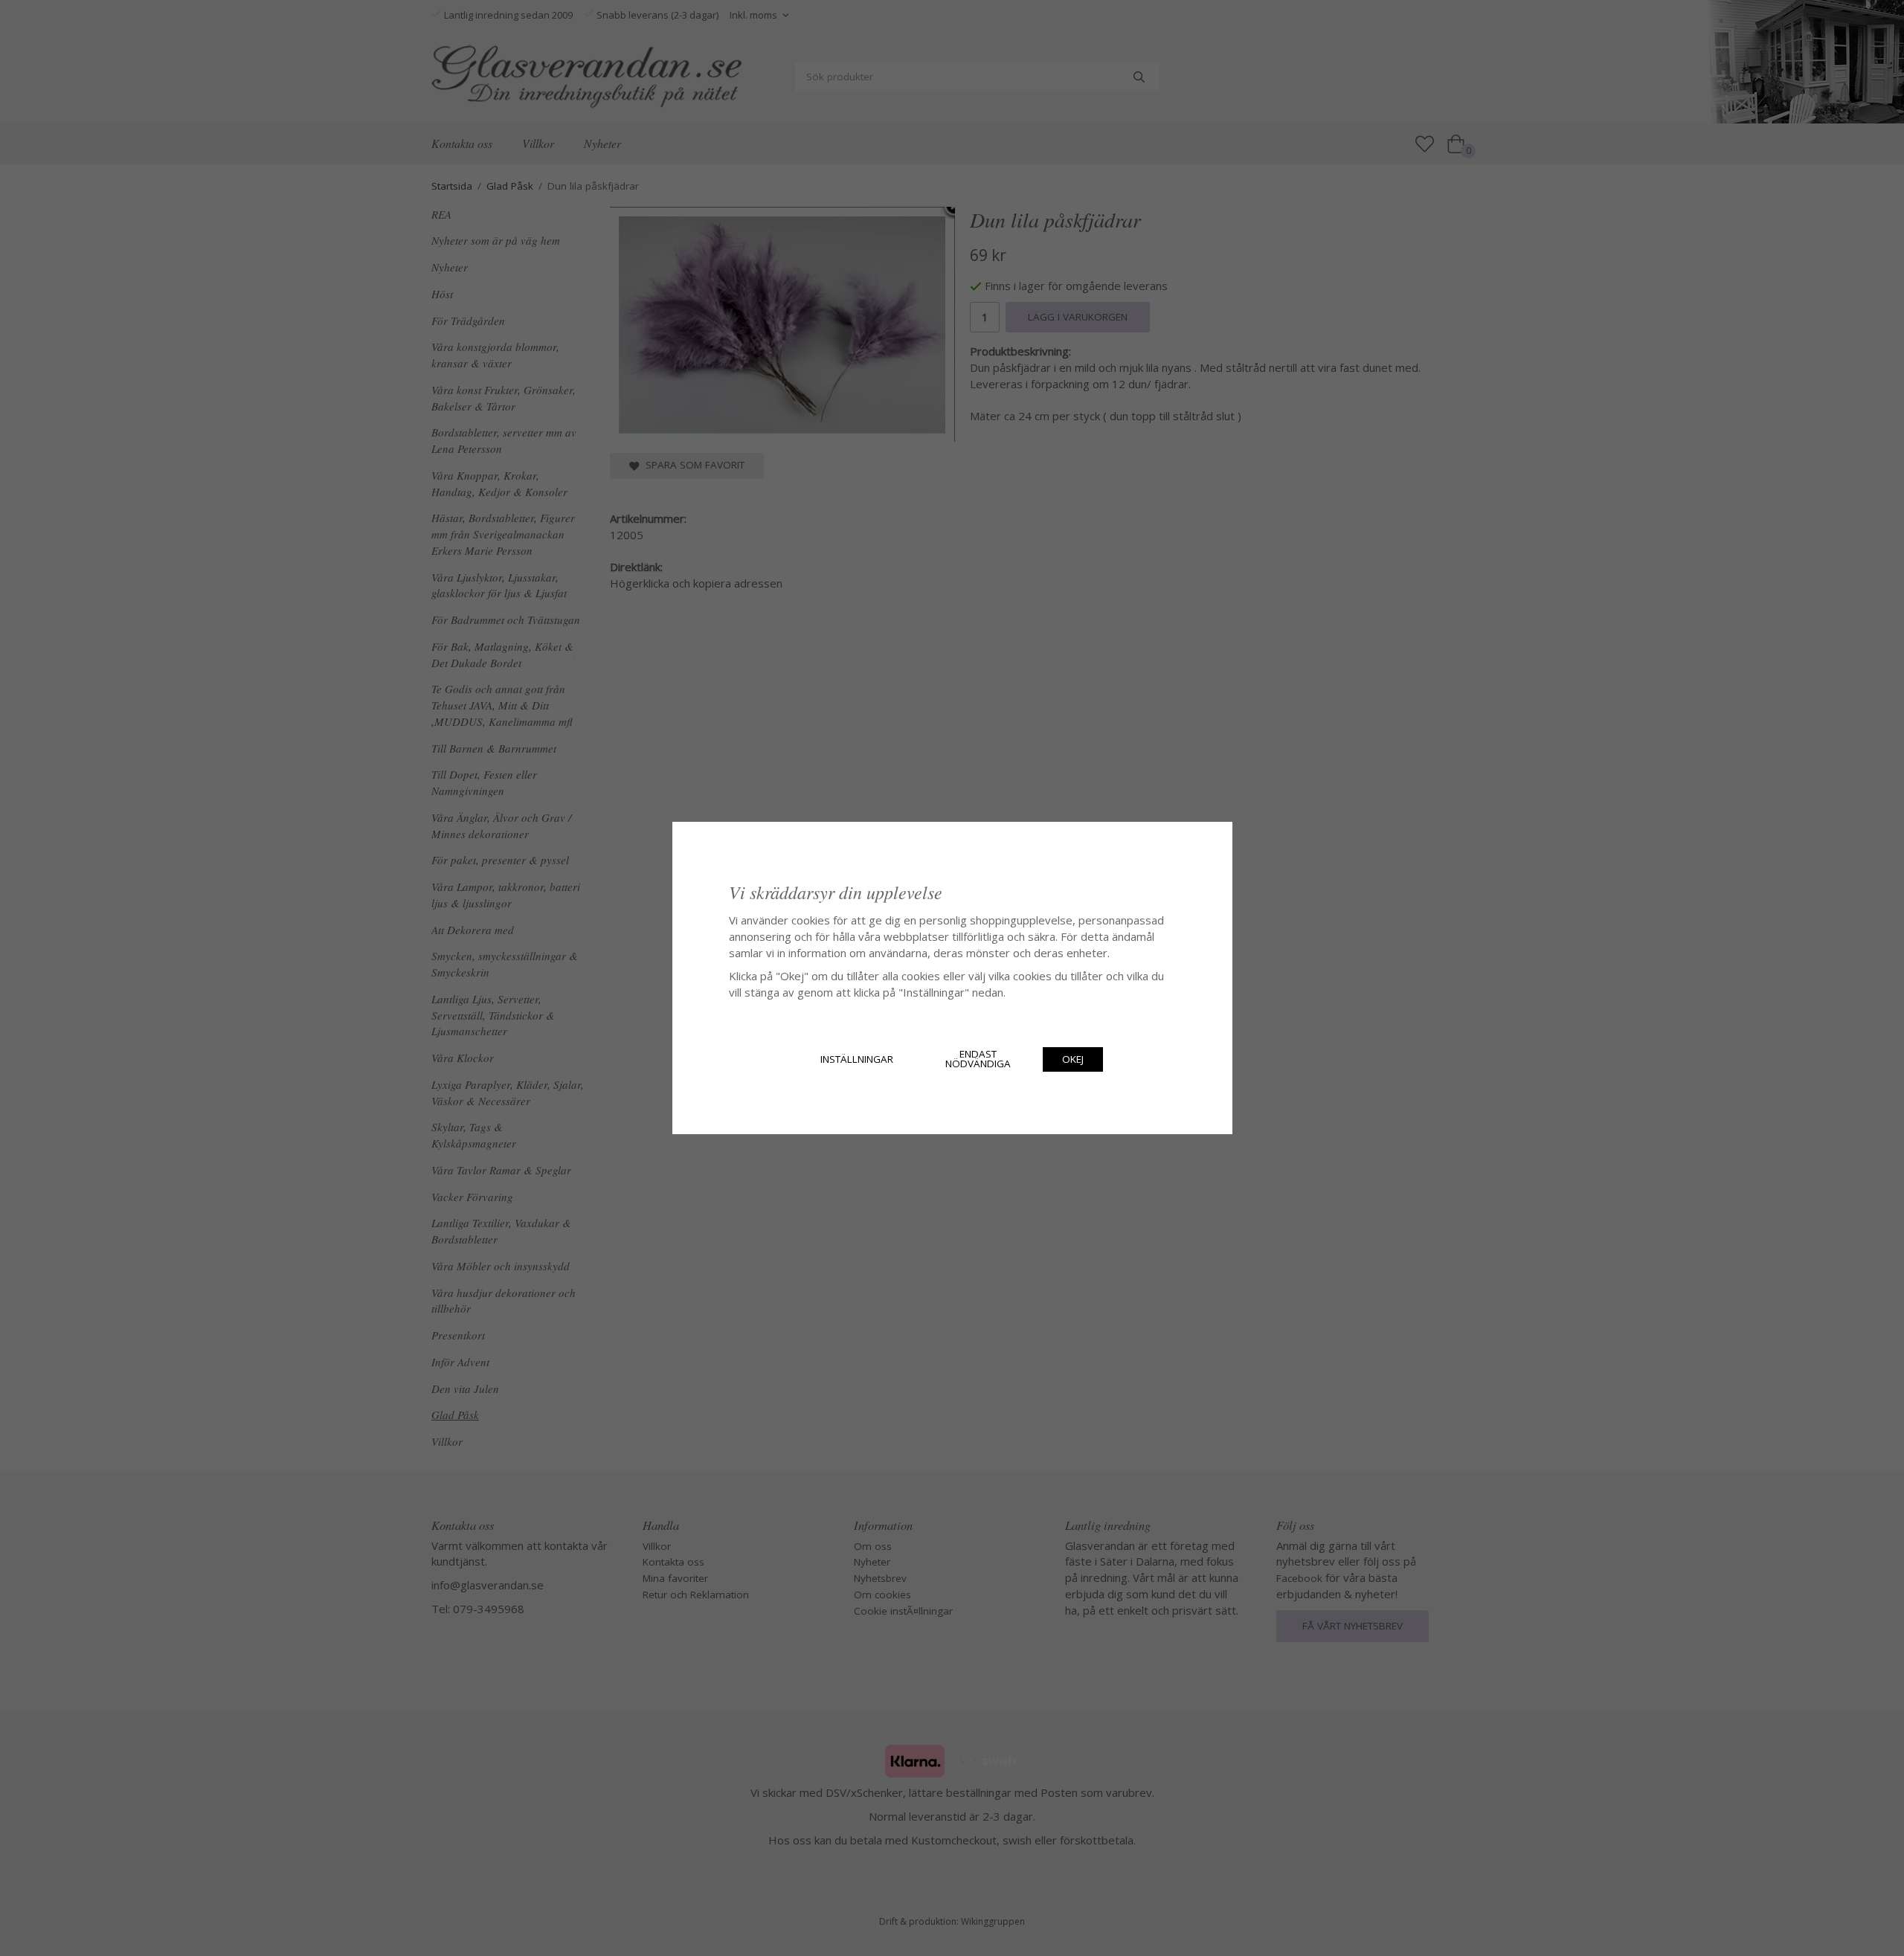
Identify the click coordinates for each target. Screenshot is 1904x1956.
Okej (1073, 1059)
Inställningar (857, 1059)
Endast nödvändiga (978, 1059)
